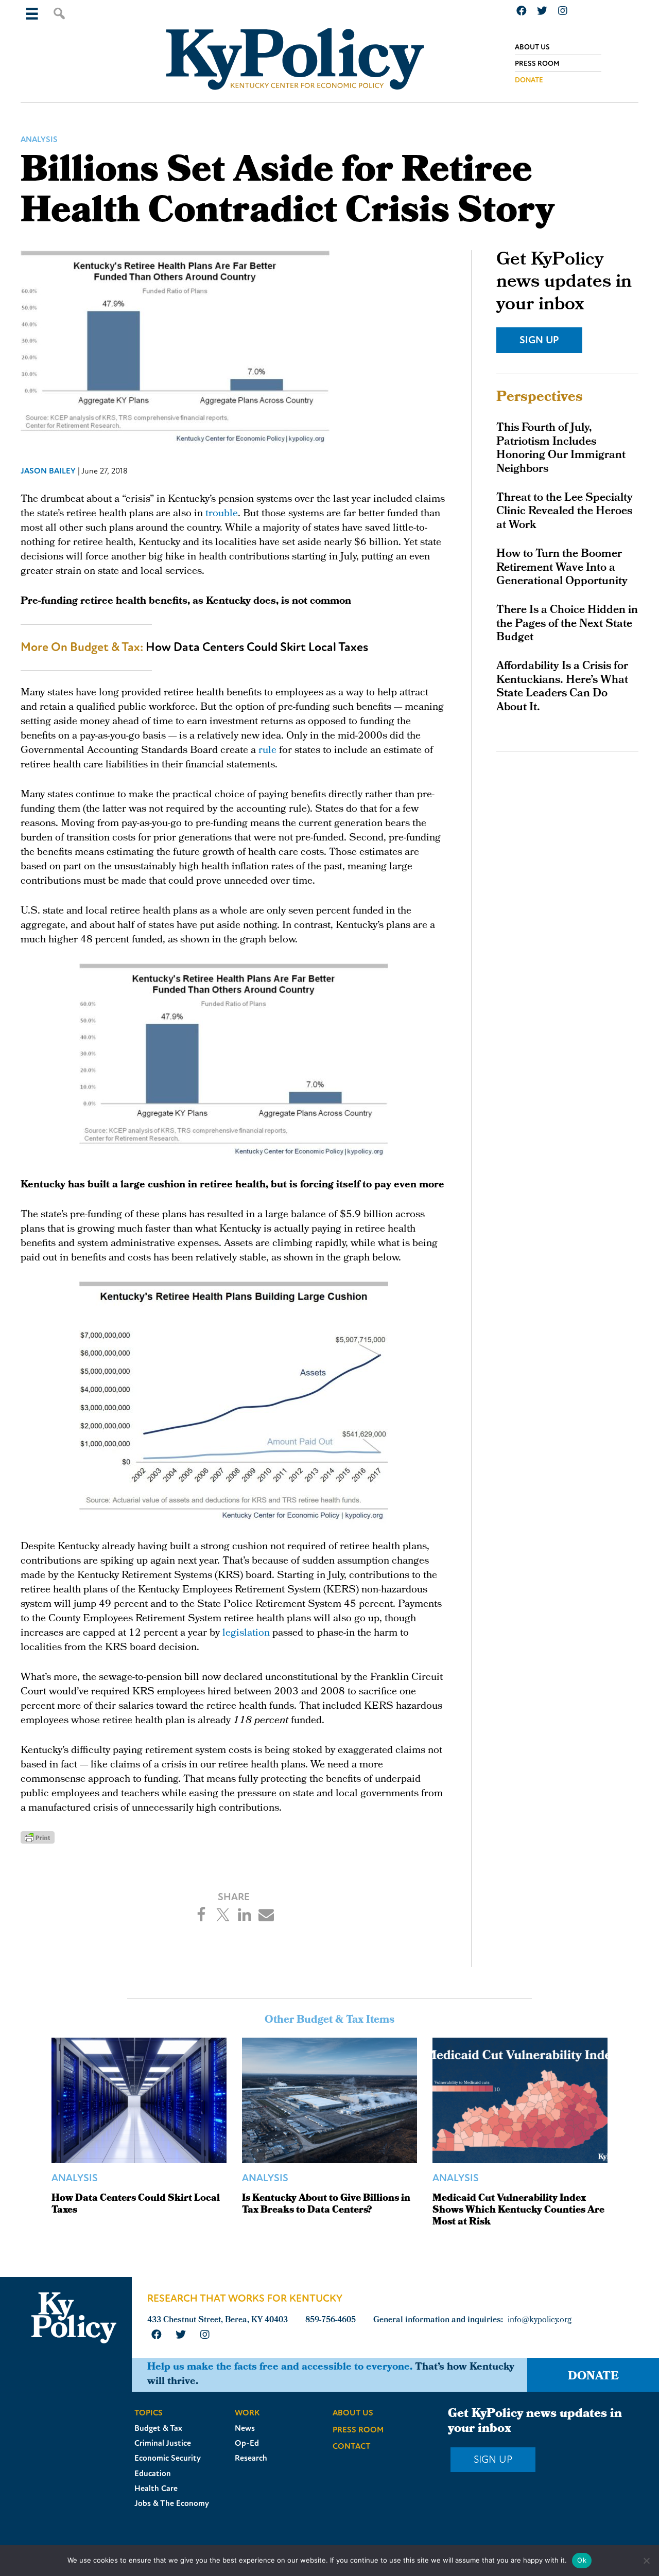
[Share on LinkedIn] (245, 1915)
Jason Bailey (48, 471)
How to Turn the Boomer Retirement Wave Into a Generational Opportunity (562, 568)
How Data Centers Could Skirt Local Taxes (257, 647)
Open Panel (32, 13)
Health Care (156, 2489)
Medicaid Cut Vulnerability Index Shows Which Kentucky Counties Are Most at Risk (518, 2211)
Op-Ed (247, 2443)
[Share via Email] (266, 1915)
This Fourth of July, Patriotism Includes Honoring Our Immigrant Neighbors (561, 449)
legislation (246, 1634)
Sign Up (539, 340)
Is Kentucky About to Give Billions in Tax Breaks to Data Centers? (326, 2205)
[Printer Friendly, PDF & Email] (38, 1837)
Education (153, 2474)
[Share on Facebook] (201, 1915)
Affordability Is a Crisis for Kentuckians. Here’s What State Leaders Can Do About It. (562, 687)
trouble (222, 514)
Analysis (39, 139)
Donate (593, 2377)
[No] (646, 2561)
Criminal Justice (163, 2443)
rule (267, 751)
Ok (582, 2560)
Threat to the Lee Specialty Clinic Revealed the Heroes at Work (565, 512)
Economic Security (168, 2458)
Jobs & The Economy (172, 2503)
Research (251, 2458)
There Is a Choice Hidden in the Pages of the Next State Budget (567, 624)
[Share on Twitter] (223, 1915)
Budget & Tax (158, 2428)
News (245, 2428)
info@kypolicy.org (540, 2320)
